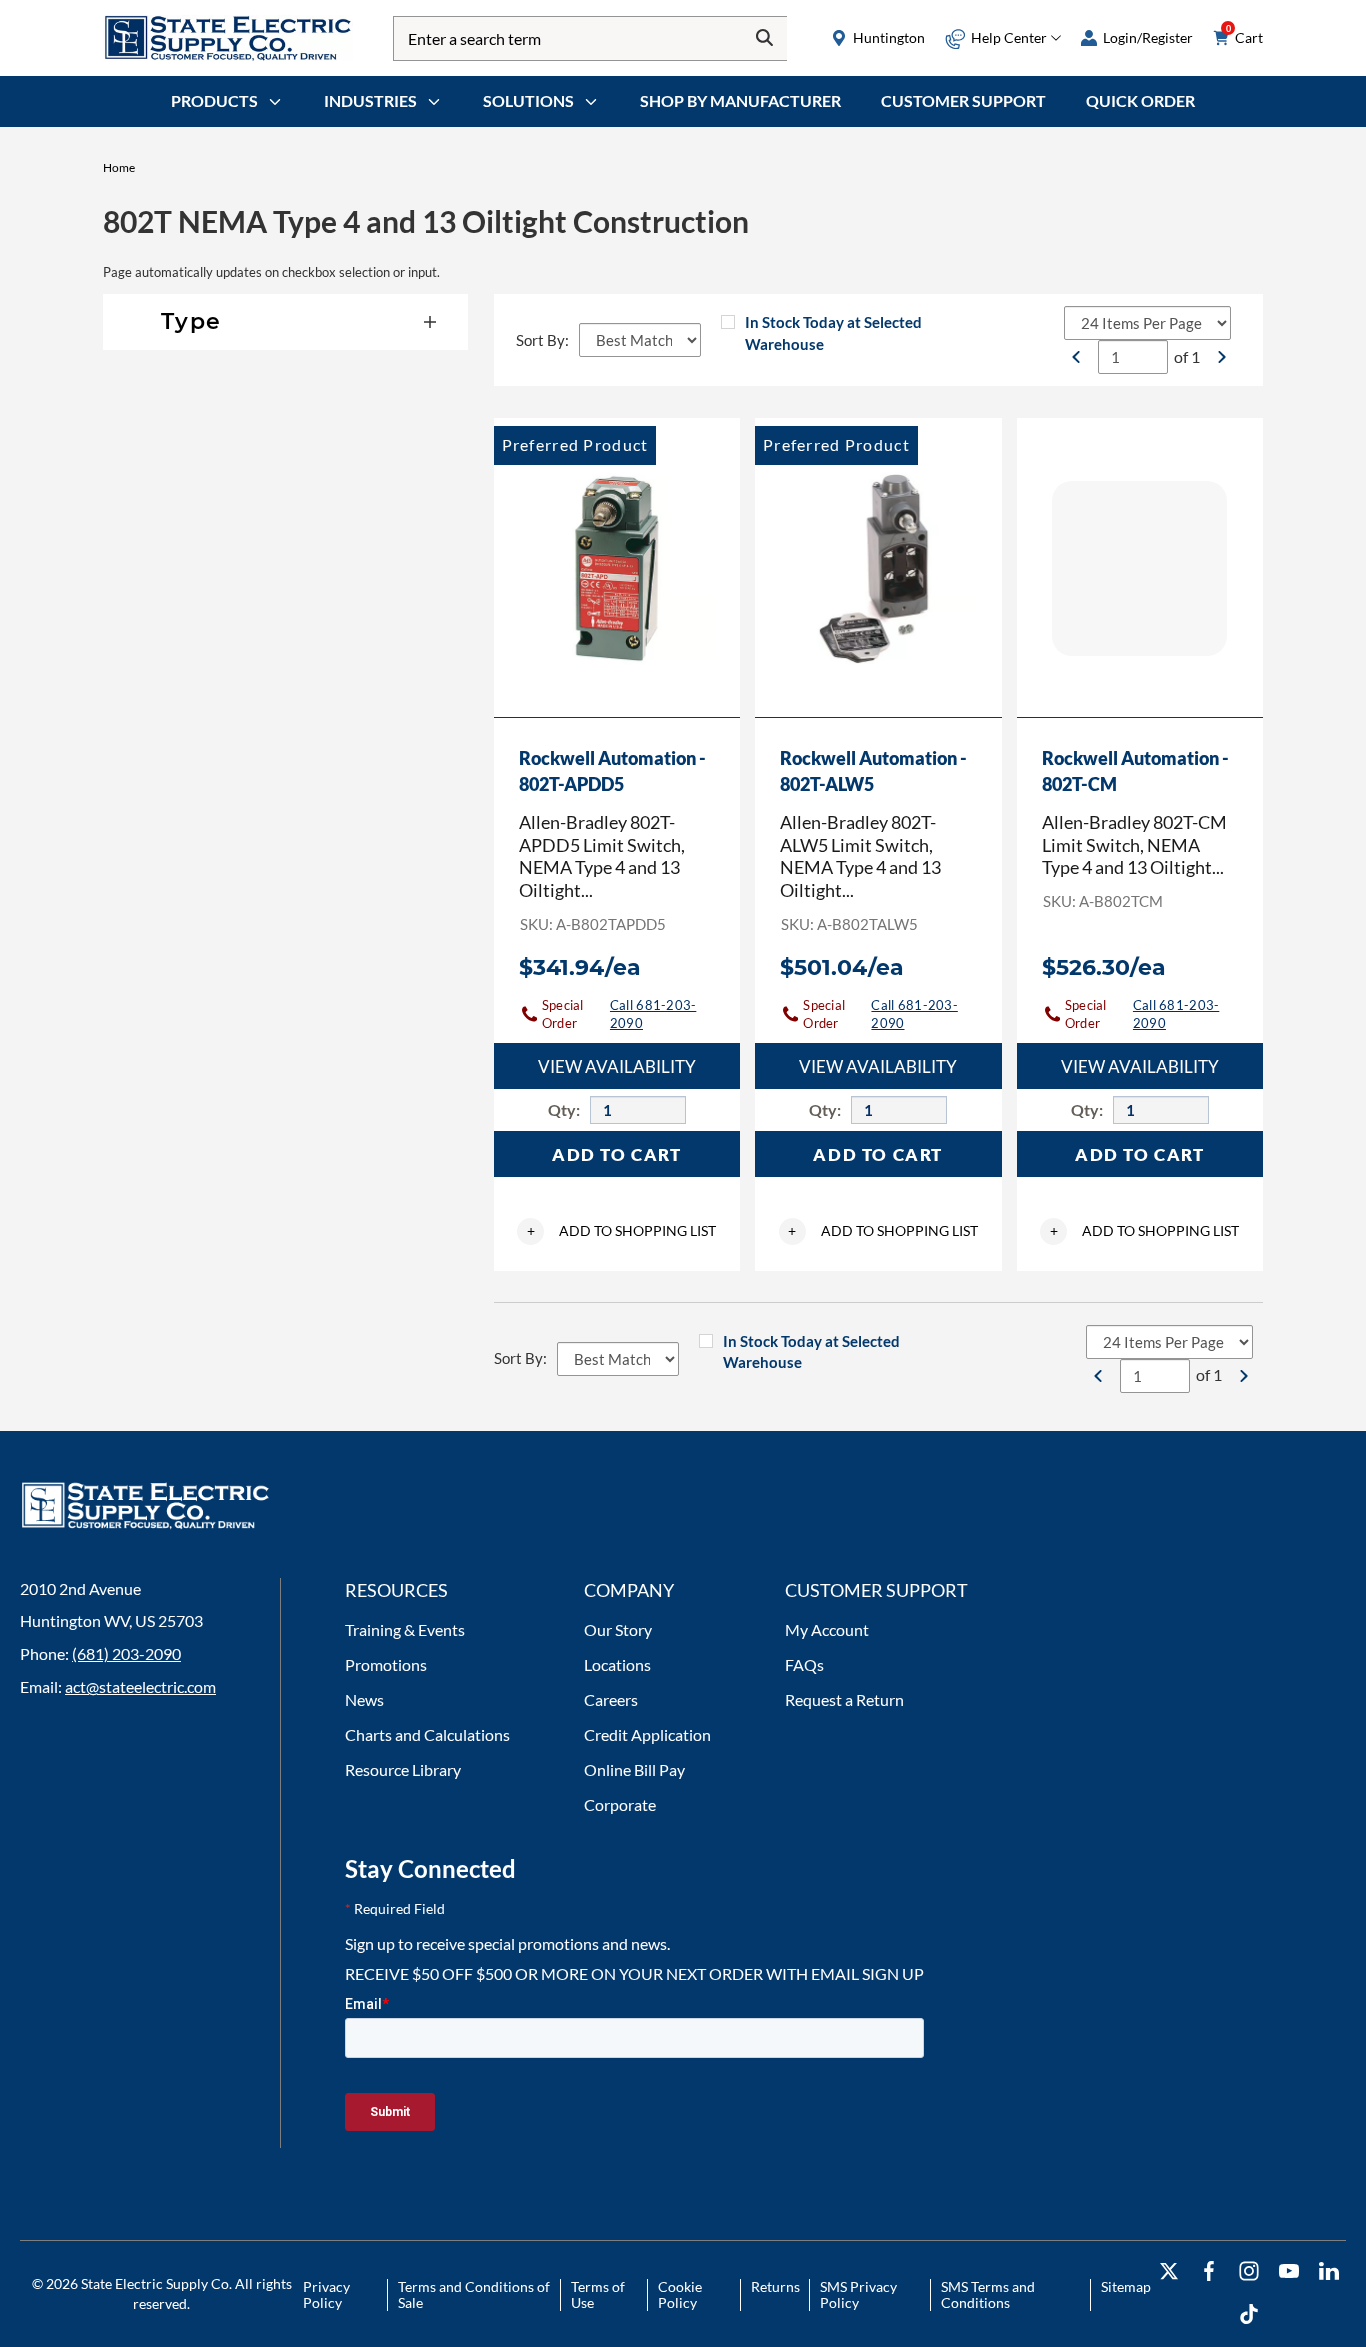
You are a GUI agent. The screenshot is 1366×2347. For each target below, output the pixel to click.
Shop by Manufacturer (740, 100)
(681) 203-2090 (126, 1653)
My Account (827, 1629)
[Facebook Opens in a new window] (1209, 2271)
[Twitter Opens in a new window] (1169, 2271)
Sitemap (1126, 2286)
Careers (611, 1699)
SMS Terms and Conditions (988, 2294)
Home (119, 167)
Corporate (620, 1804)
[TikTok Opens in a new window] (1249, 2314)
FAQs (804, 1664)
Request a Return (844, 1699)
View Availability (617, 1066)
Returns (775, 2286)
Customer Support (963, 100)
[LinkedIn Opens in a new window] (1329, 2271)
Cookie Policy (680, 2294)
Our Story (618, 1629)
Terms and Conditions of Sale (474, 2294)
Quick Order (1140, 100)
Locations (617, 1664)
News (364, 1699)
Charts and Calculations (427, 1734)
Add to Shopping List (622, 1230)
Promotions (386, 1664)
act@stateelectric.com (140, 1686)
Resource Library (403, 1769)
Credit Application (647, 1734)
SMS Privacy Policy (858, 2294)
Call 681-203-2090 (653, 1014)
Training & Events (405, 1629)
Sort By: (542, 340)
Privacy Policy (326, 2294)
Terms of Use (598, 2294)
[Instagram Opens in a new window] (1249, 2271)
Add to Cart (617, 1154)
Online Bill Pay (634, 1769)
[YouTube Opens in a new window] (1289, 2271)
